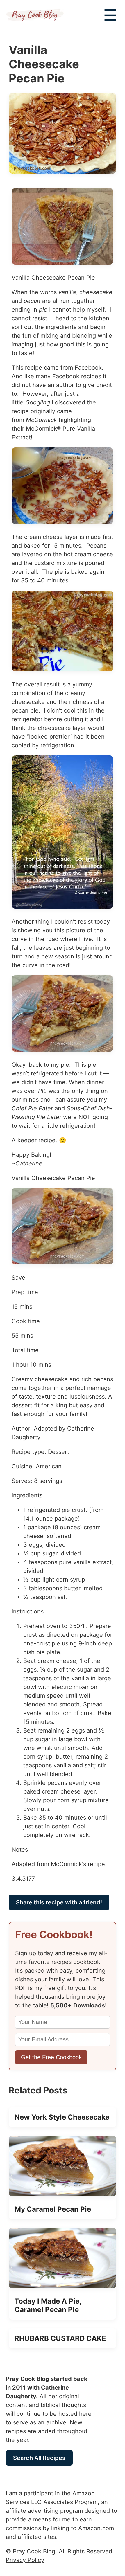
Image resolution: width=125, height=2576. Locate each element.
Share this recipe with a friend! (59, 1902)
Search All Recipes (39, 2458)
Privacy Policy (25, 2560)
